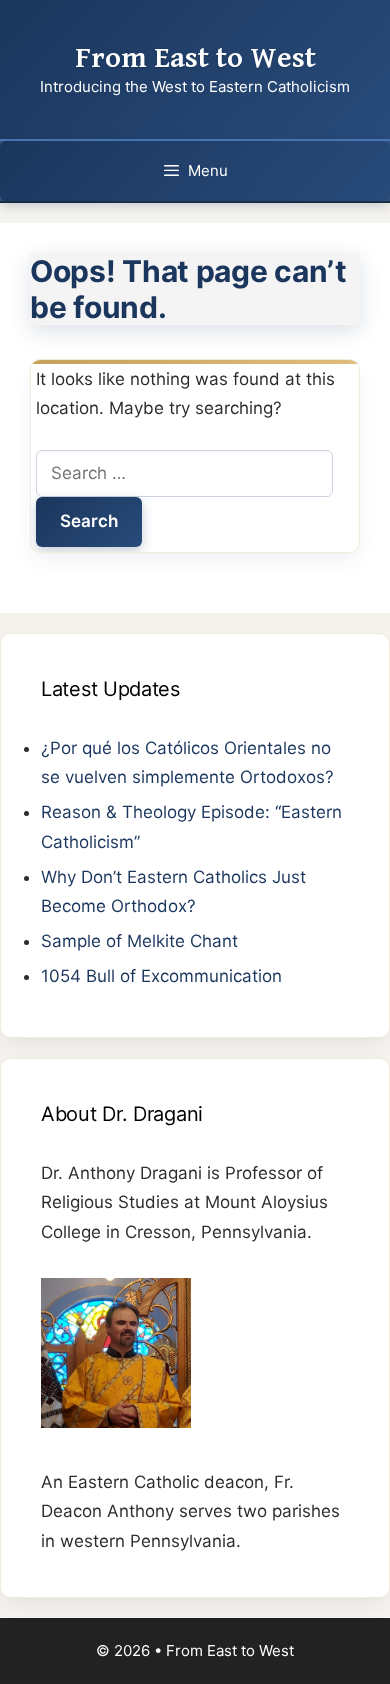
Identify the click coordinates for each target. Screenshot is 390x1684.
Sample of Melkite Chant (139, 941)
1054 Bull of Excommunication (161, 976)
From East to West (195, 58)
